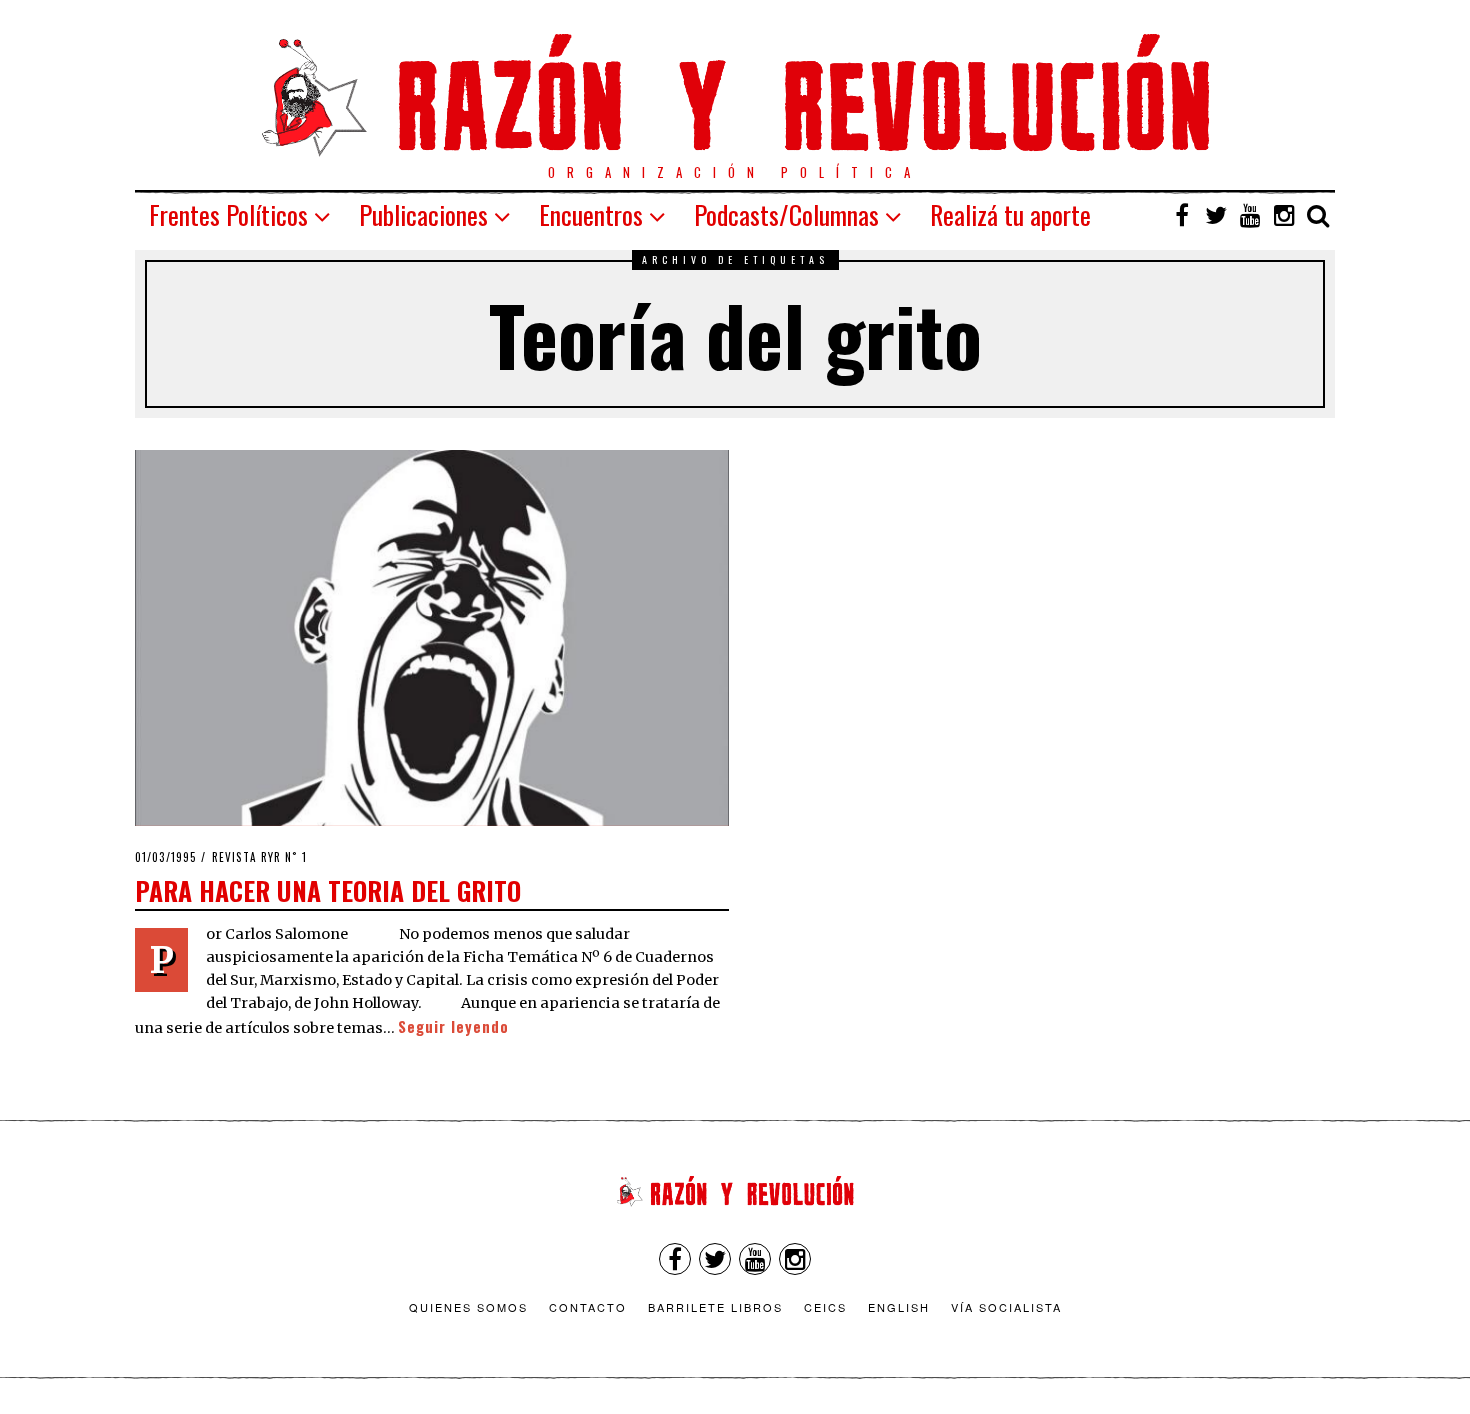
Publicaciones (423, 214)
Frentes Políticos (228, 214)
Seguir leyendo (453, 1026)
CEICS (825, 1307)
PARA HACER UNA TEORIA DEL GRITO (328, 890)
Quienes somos (468, 1307)
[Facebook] (1182, 215)
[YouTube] (1250, 215)
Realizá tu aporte (1010, 214)
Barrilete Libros (715, 1307)
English (899, 1307)
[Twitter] (1216, 215)
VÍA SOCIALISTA (1006, 1307)
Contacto (588, 1307)
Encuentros (591, 214)
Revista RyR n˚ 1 (259, 857)
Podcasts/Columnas (786, 214)
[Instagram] (1284, 215)
